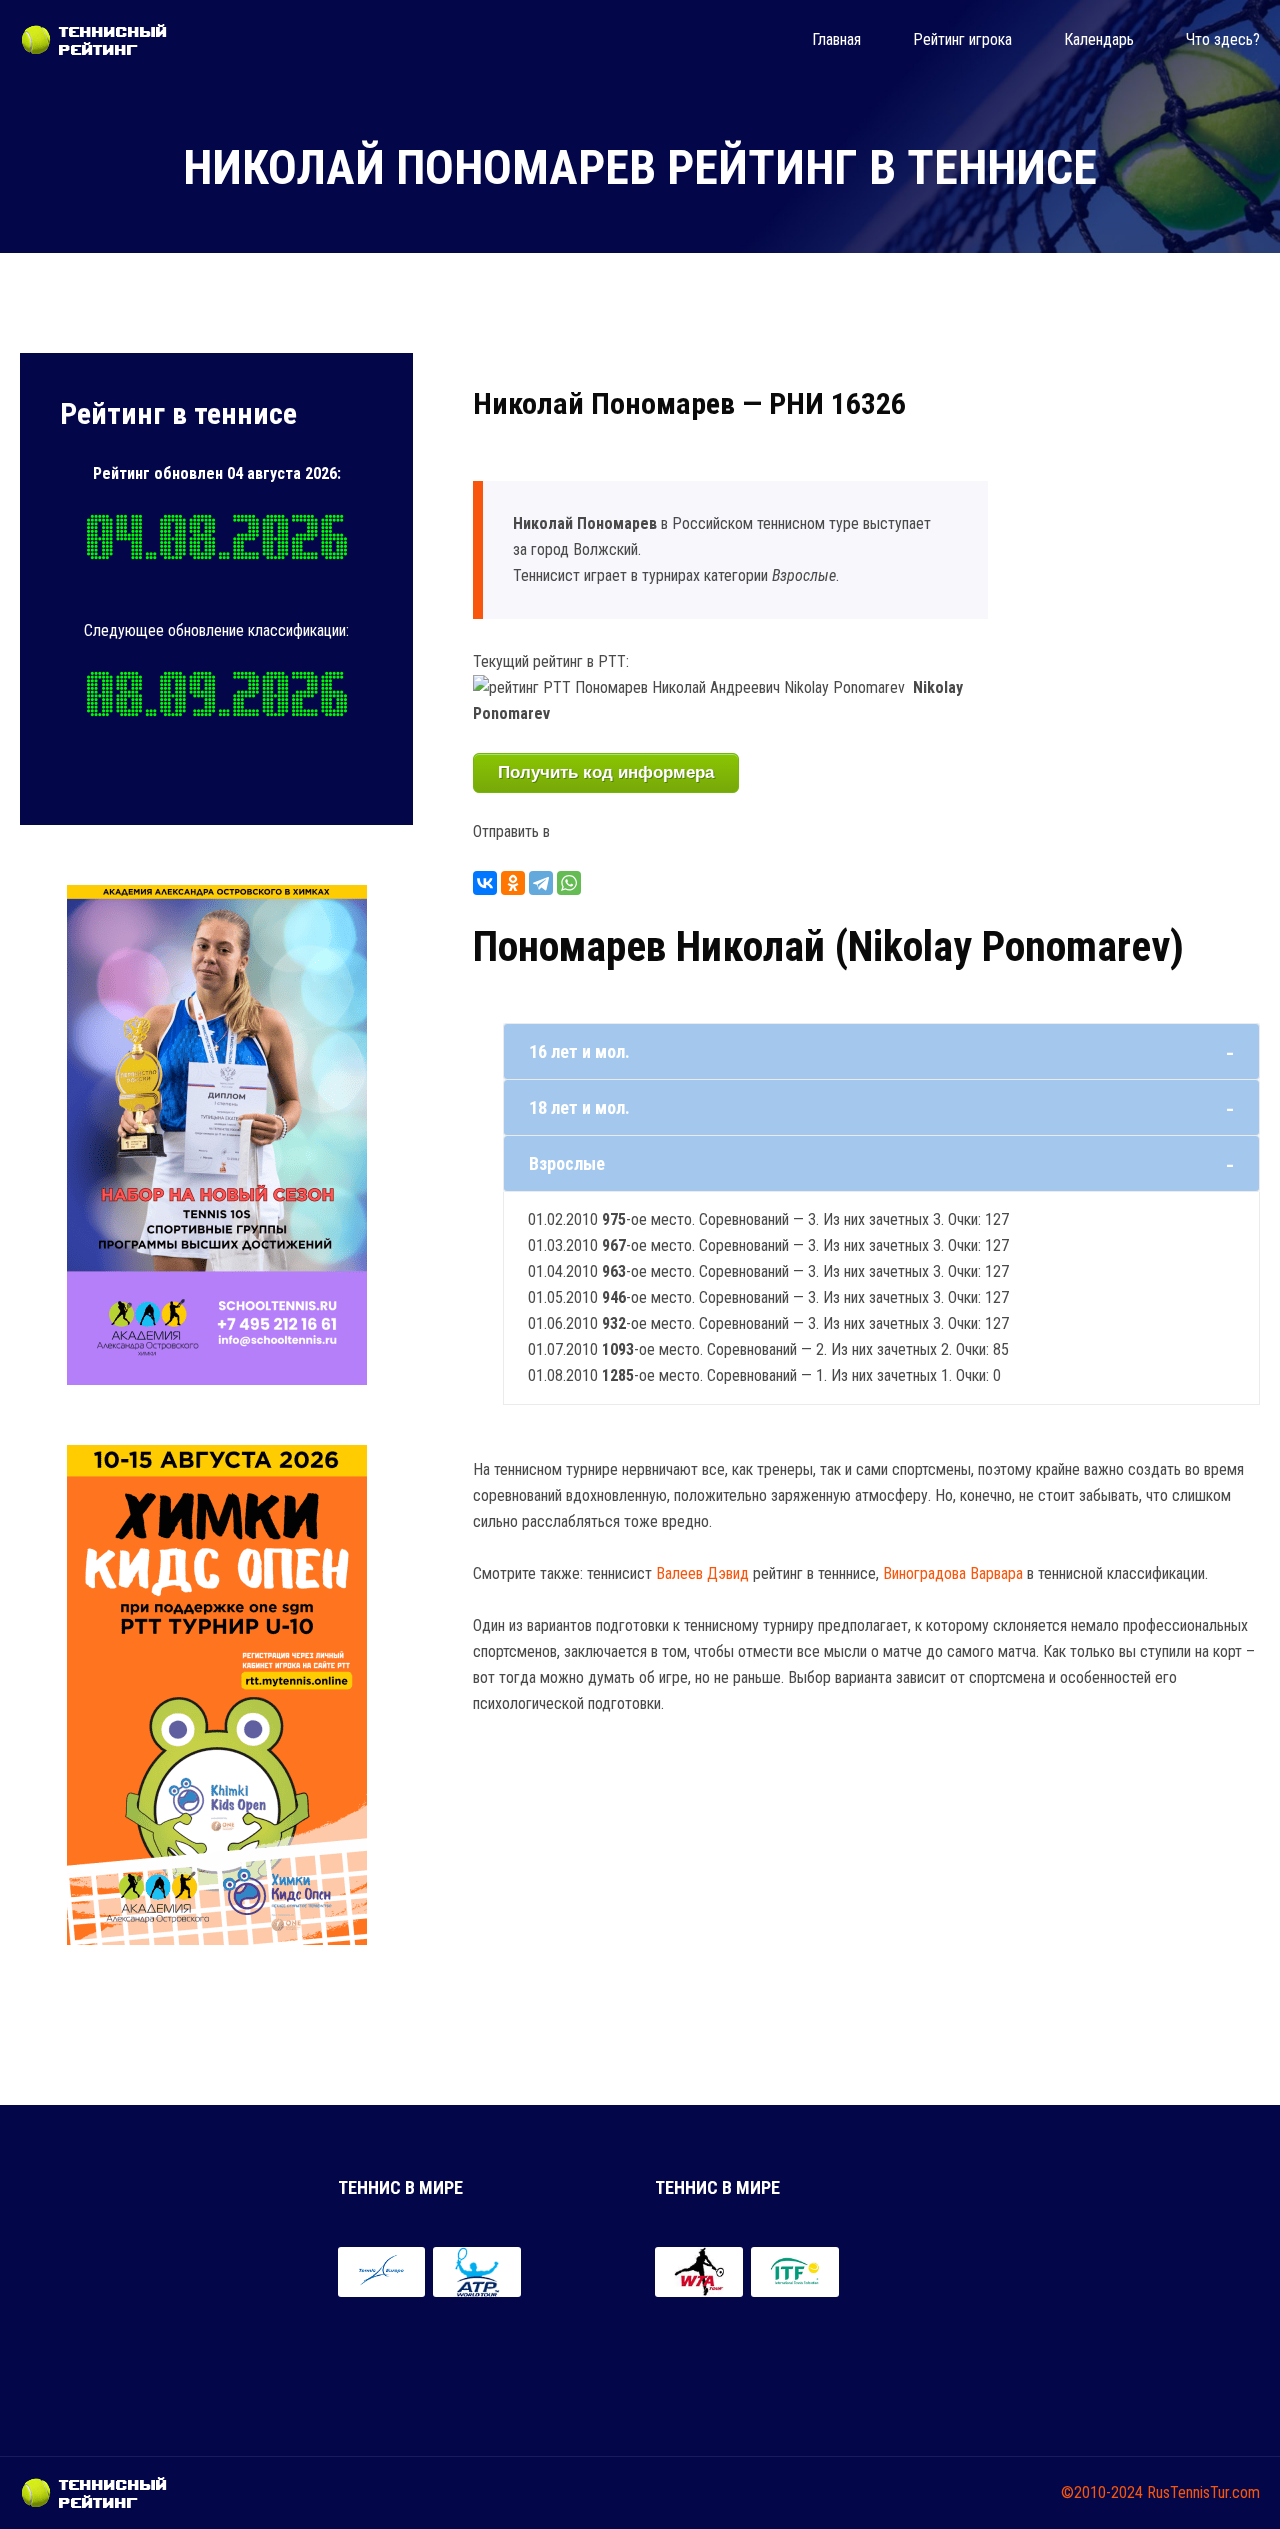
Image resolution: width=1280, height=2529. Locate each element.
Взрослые (567, 1163)
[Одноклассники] (513, 883)
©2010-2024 (1102, 2492)
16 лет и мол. (579, 1051)
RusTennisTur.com (1203, 2492)
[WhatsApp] (569, 883)
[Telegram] (541, 883)
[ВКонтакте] (485, 883)
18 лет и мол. (579, 1107)
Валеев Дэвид (702, 1573)
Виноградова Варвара (953, 1573)
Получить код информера (606, 772)
